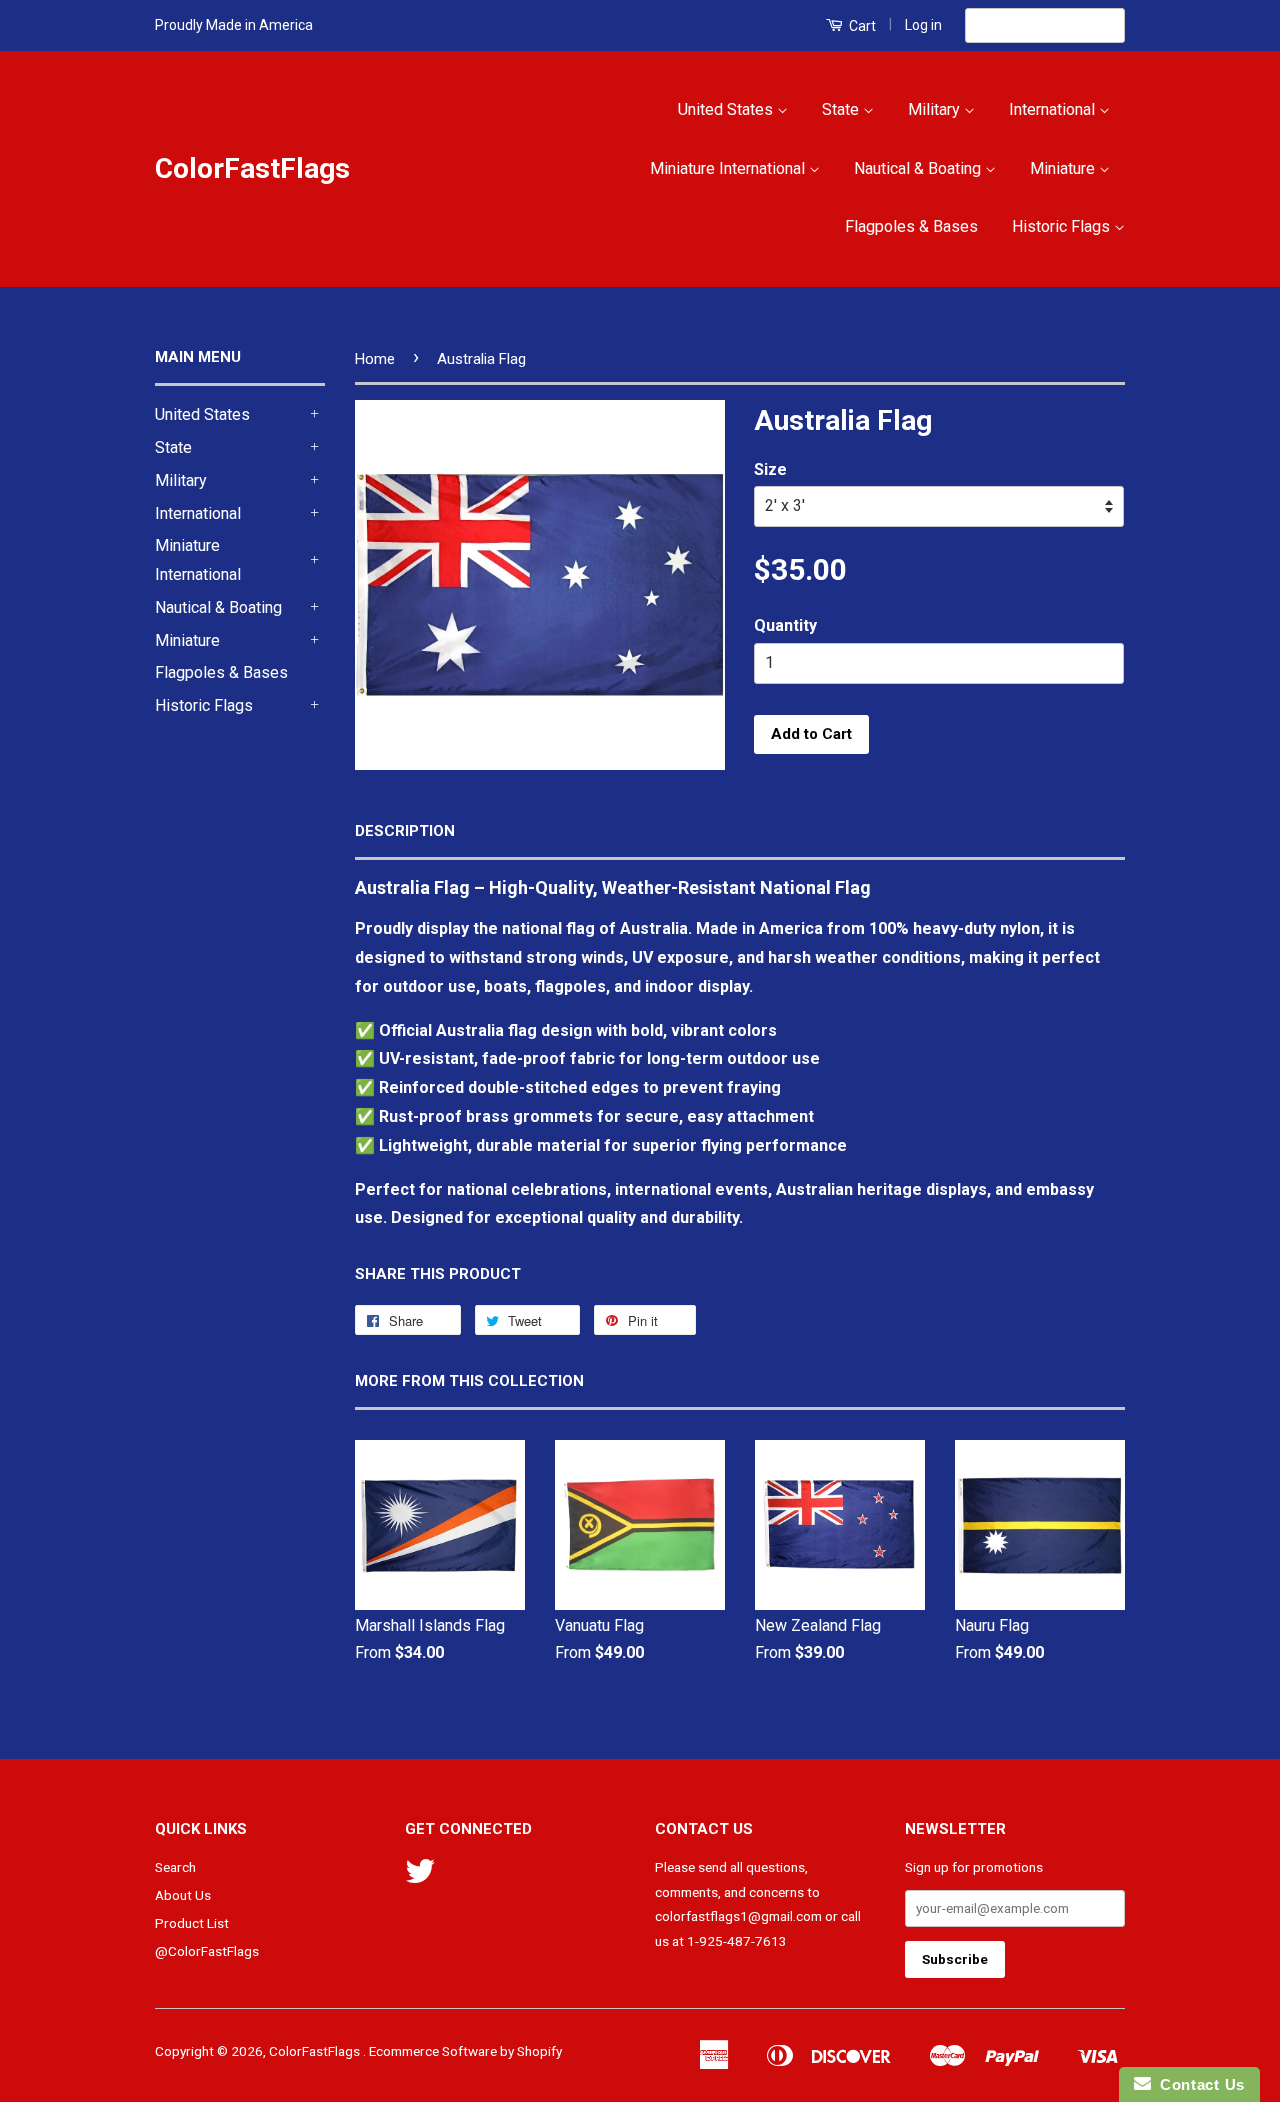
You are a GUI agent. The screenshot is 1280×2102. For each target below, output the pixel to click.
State (842, 109)
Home (375, 359)
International (1054, 109)
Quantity (785, 625)
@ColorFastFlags (207, 1951)
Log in (923, 25)
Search (175, 1867)
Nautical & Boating (919, 168)
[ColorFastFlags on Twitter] (420, 1878)
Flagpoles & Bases (911, 226)
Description (405, 831)
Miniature (1064, 168)
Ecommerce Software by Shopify (465, 2051)
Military (936, 109)
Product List (192, 1923)
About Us (183, 1895)
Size (770, 469)
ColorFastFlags (252, 168)
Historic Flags (1063, 226)
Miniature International (729, 168)
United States (727, 109)
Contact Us (1198, 2084)
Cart (861, 26)
